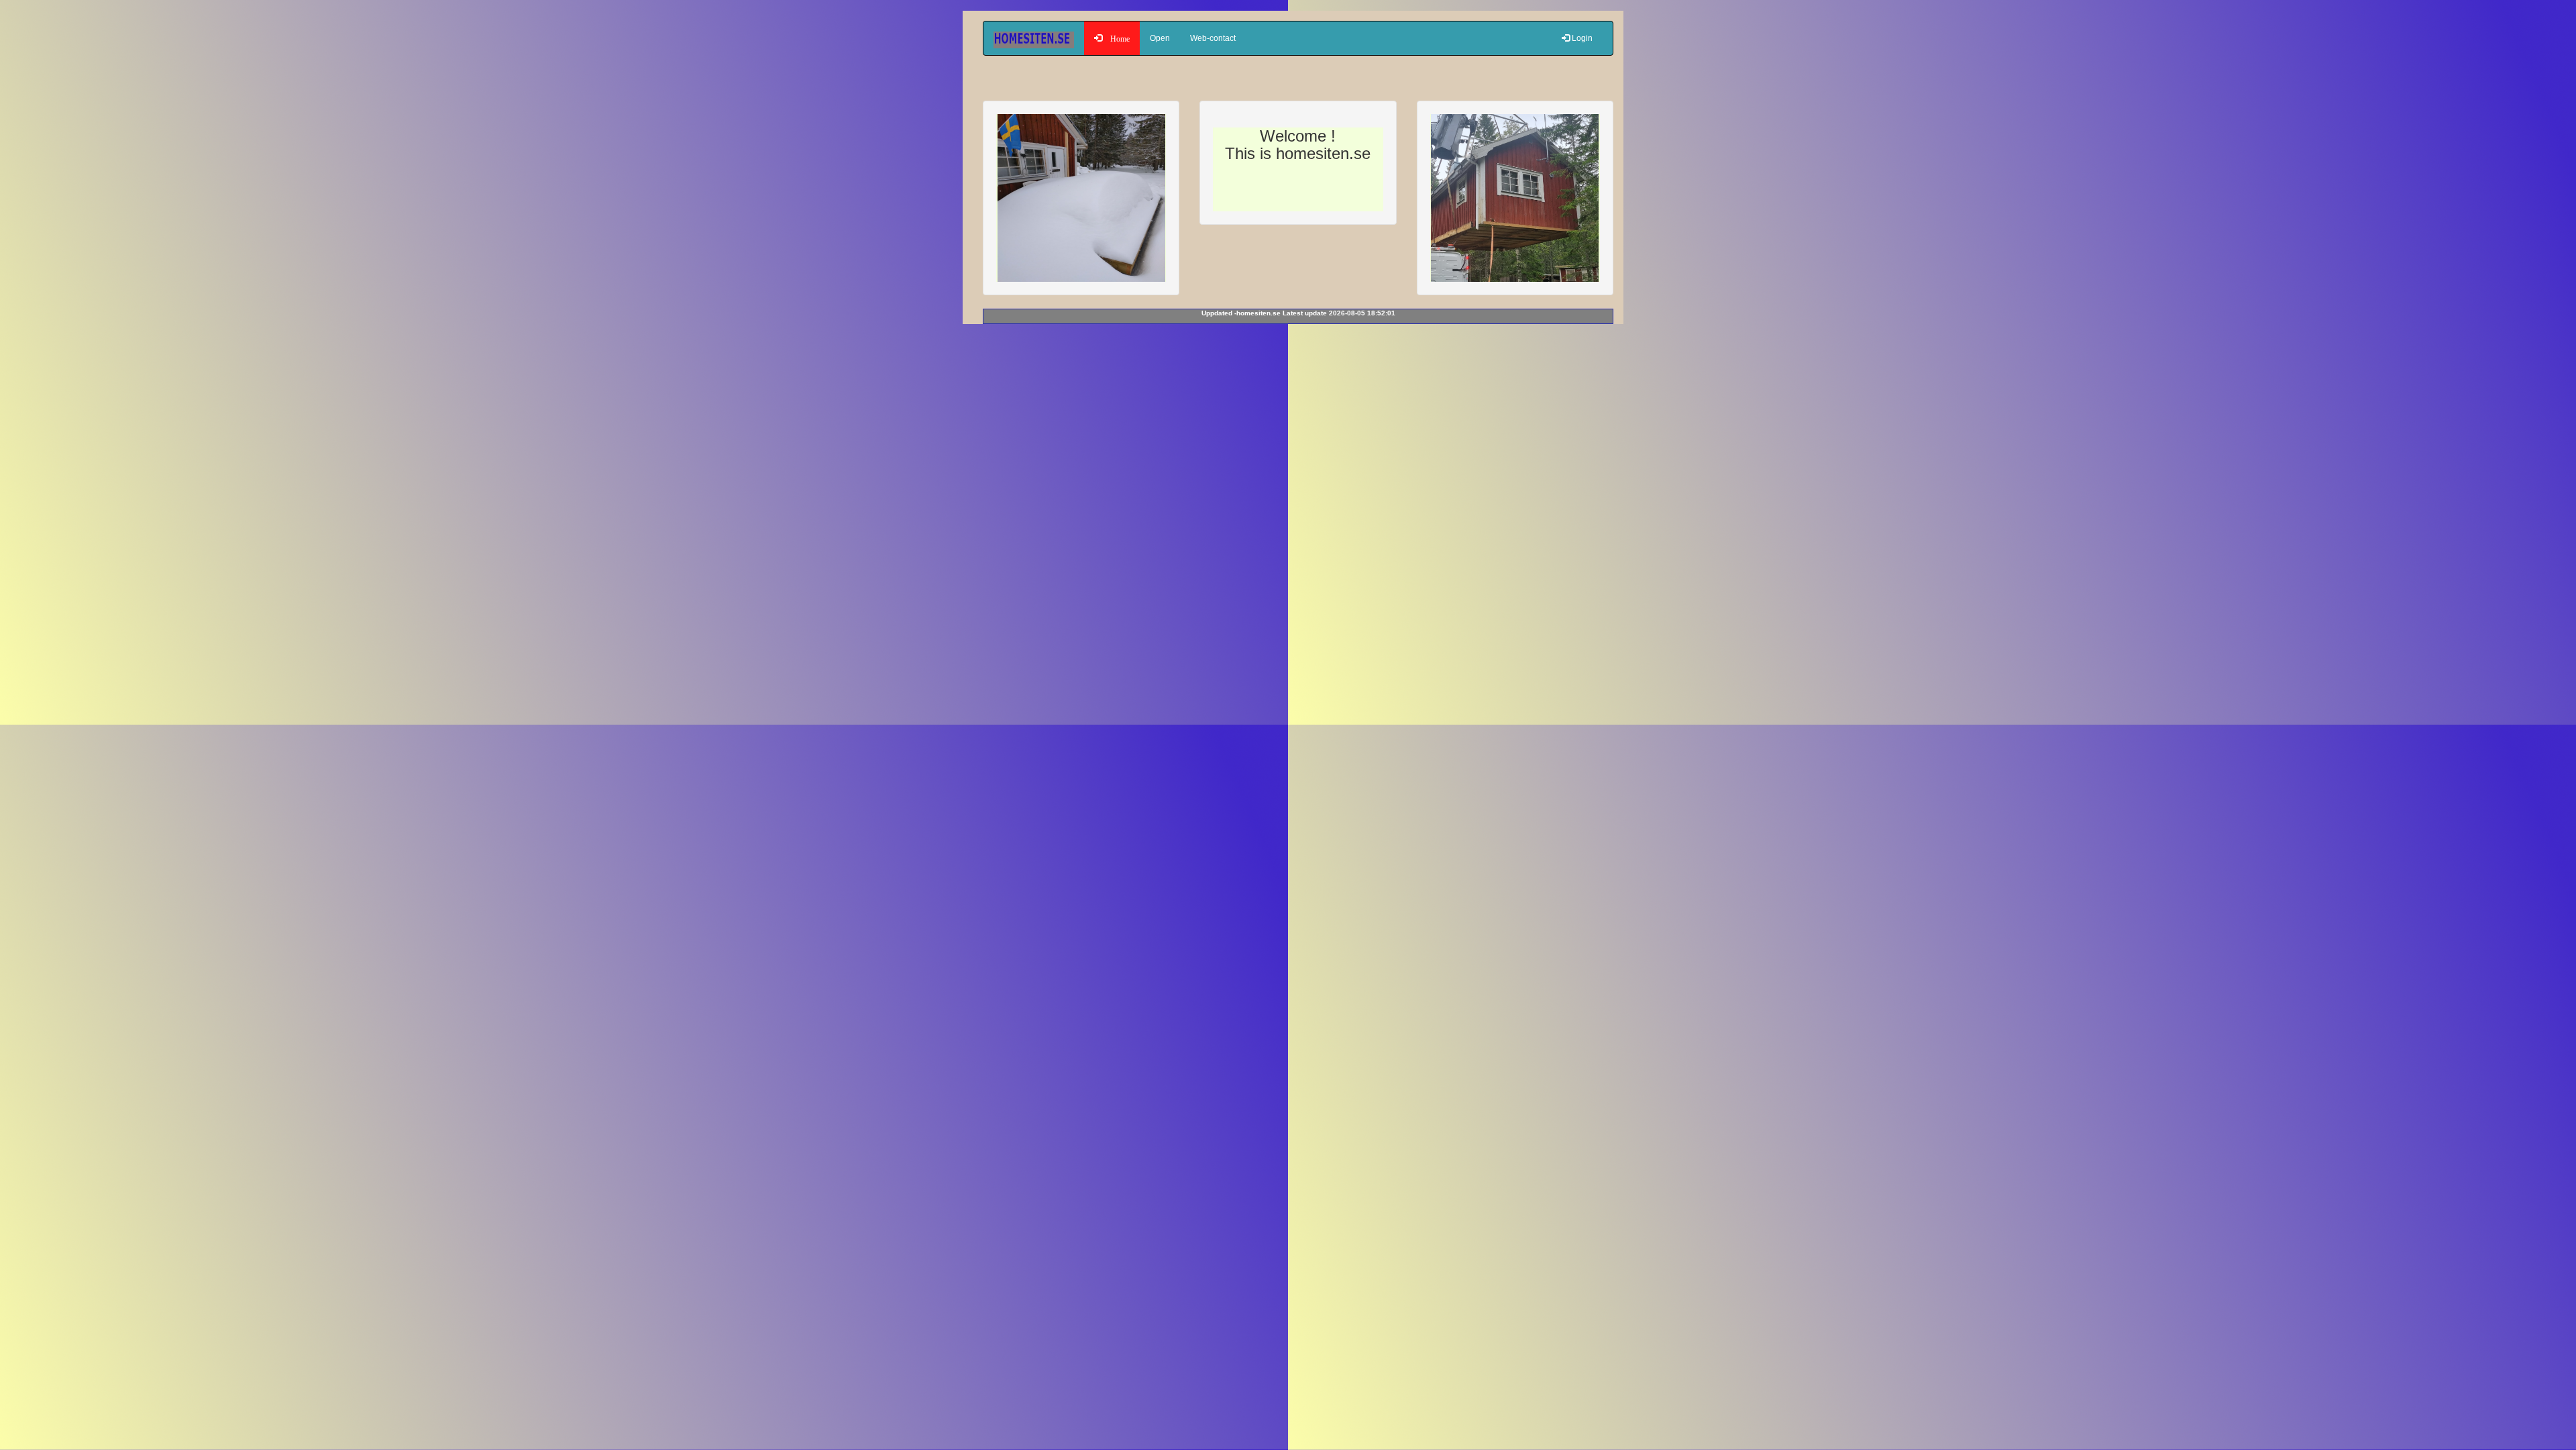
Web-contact (1213, 38)
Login (1581, 38)
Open (1160, 38)
